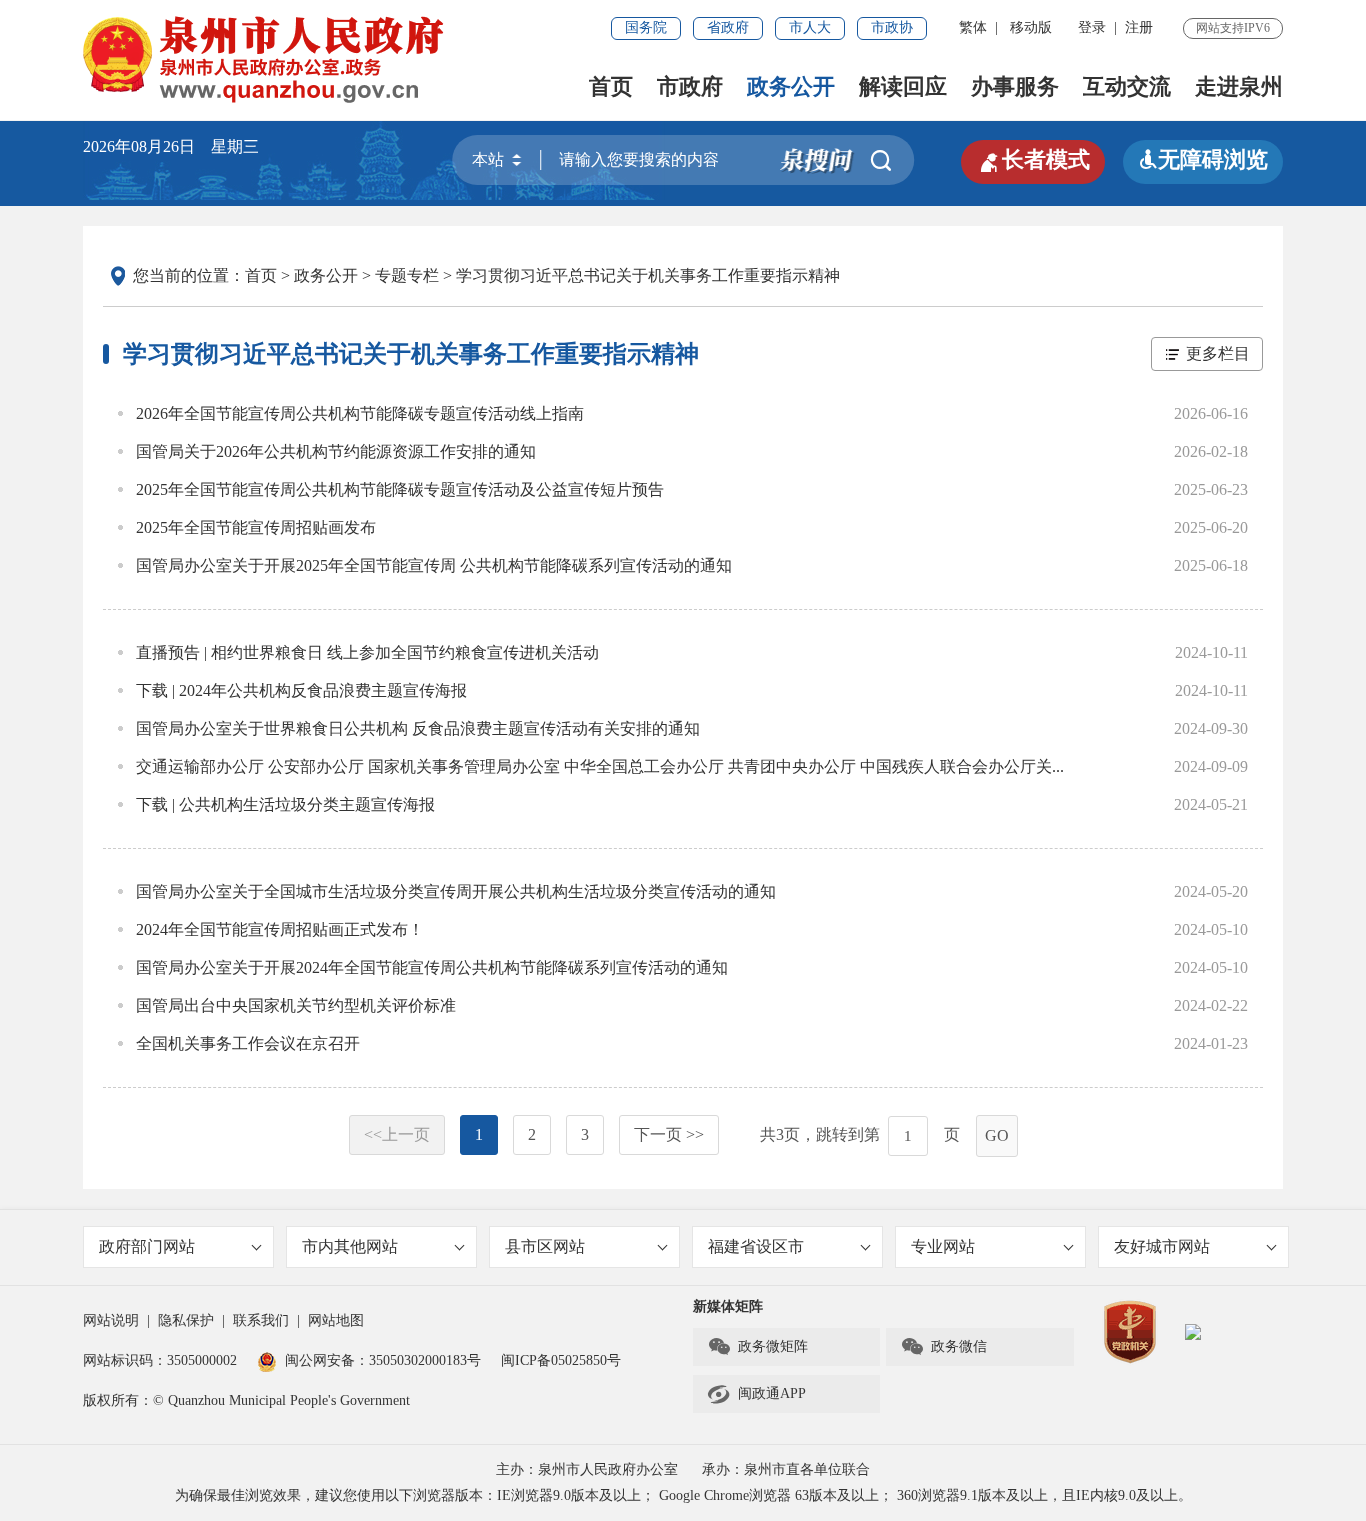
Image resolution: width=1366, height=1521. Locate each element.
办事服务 (1015, 86)
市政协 (892, 27)
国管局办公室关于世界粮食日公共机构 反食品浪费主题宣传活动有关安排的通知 (418, 728)
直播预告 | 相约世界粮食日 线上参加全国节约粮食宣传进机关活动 (367, 652)
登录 (1092, 27)
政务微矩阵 (757, 1347)
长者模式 (1033, 160)
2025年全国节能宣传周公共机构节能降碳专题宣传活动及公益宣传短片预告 (400, 489)
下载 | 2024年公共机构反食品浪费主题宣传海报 (301, 690)
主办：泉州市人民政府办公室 (587, 1469)
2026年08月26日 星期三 (171, 146)
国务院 (646, 27)
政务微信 (943, 1347)
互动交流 (1127, 86)
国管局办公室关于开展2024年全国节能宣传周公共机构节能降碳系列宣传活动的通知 (432, 967)
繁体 (973, 27)
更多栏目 (1218, 353)
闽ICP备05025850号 (561, 1360)
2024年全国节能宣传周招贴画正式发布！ (280, 929)
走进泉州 (1239, 86)
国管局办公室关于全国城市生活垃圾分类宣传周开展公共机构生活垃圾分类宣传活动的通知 (456, 891)
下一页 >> (669, 1134)
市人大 (810, 27)
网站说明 (111, 1320)
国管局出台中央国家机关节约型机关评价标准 (296, 1005)
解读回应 (903, 86)
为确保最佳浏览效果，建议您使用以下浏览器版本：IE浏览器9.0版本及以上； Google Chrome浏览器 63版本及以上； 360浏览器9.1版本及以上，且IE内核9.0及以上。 (683, 1495)
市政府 (690, 86)
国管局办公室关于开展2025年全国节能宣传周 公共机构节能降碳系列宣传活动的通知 (434, 565)
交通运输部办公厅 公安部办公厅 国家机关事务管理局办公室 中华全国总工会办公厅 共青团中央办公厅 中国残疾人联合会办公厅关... (600, 766)
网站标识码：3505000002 (160, 1360)
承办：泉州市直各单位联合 (786, 1469)
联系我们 (261, 1320)
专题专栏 (407, 275)
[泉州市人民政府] (265, 59)
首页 (611, 86)
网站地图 (336, 1320)
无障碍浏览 (1203, 159)
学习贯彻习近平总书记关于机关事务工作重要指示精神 (648, 275)
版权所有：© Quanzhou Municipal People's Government (246, 1400)
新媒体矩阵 (728, 1306)
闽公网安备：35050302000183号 (383, 1360)
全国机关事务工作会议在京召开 (248, 1043)
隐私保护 (186, 1320)
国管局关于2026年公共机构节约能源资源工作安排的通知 (336, 451)
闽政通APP (756, 1394)
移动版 (1031, 27)
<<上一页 (397, 1134)
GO (997, 1135)
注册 (1139, 27)
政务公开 (791, 86)
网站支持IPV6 (1233, 28)
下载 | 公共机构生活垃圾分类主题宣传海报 (285, 804)
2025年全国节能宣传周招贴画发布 (256, 527)
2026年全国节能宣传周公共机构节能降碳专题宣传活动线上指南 (360, 413)
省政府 (728, 27)
